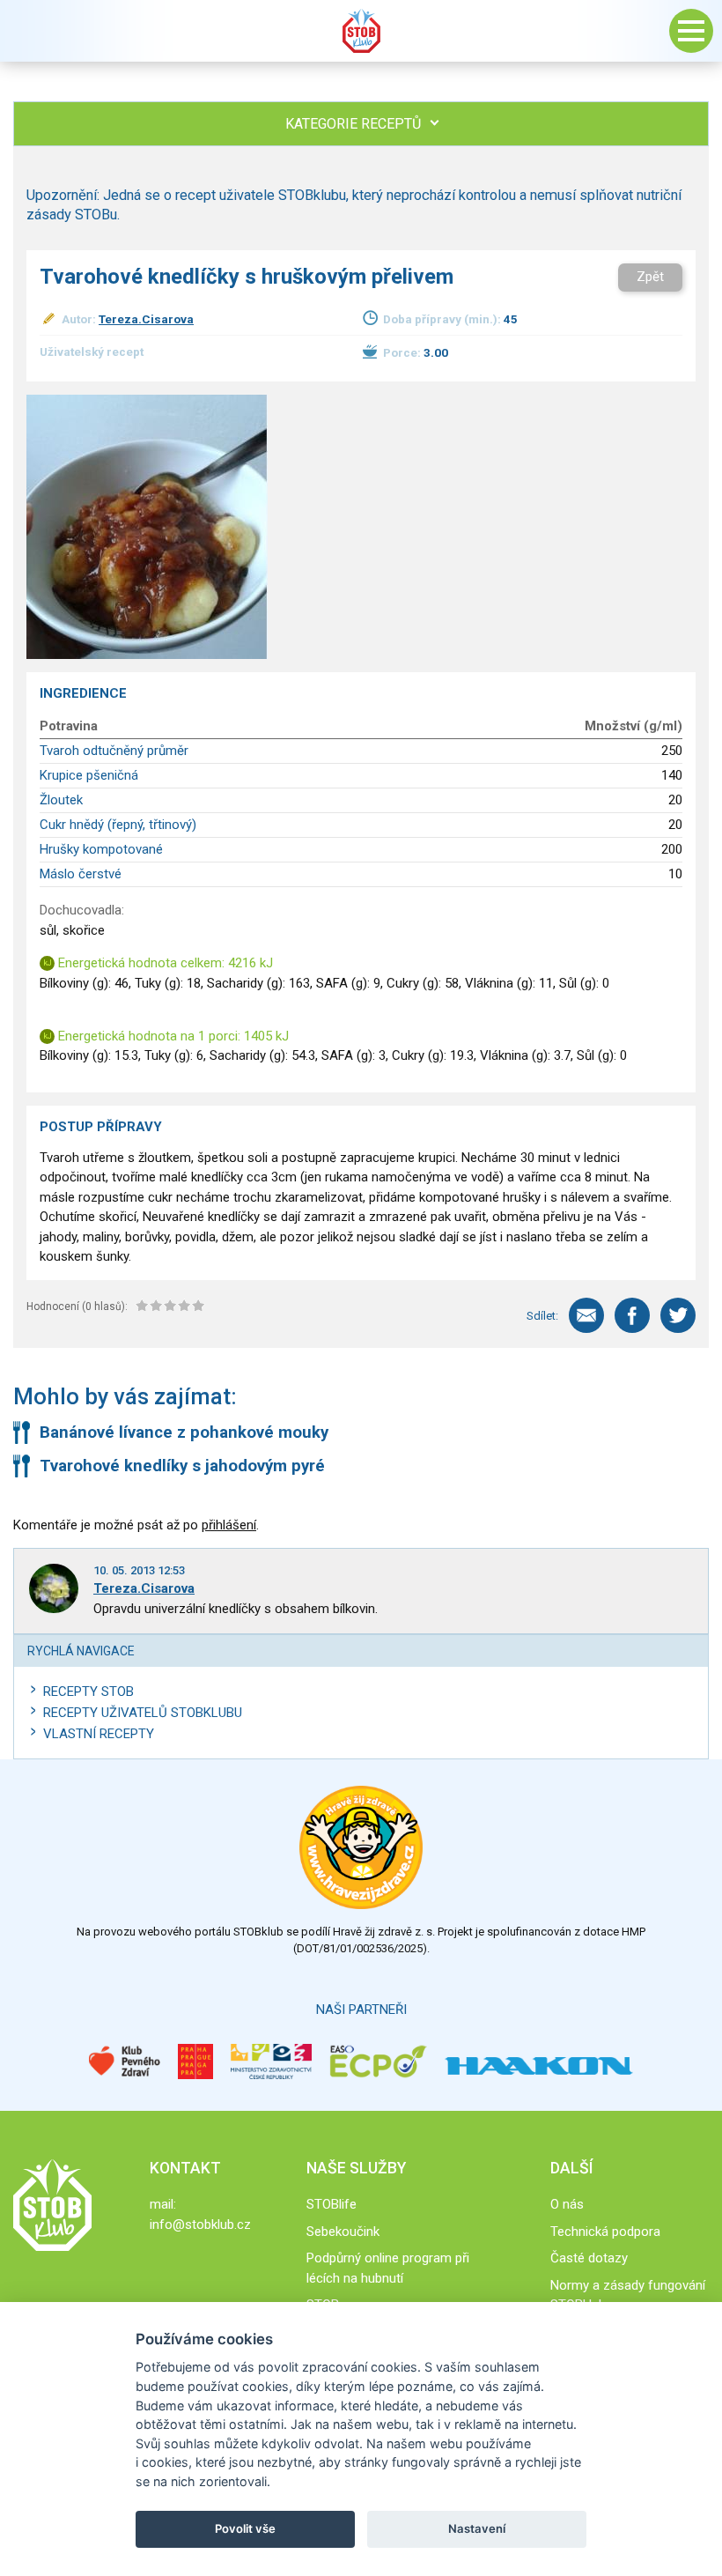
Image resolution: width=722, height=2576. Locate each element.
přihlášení (229, 1525)
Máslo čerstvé (81, 874)
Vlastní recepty (99, 1734)
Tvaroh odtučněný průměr (114, 751)
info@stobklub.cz (200, 2224)
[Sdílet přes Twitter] (678, 1315)
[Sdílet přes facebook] (632, 1315)
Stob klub (361, 31)
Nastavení (477, 2528)
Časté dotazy (589, 2258)
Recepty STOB (88, 1691)
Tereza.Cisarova (146, 319)
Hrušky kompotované (101, 849)
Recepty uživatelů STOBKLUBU (143, 1713)
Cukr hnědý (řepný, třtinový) (118, 825)
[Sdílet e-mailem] (586, 1315)
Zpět (650, 277)
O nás (567, 2204)
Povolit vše (245, 2528)
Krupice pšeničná (89, 775)
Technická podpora (605, 2232)
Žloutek (61, 800)
